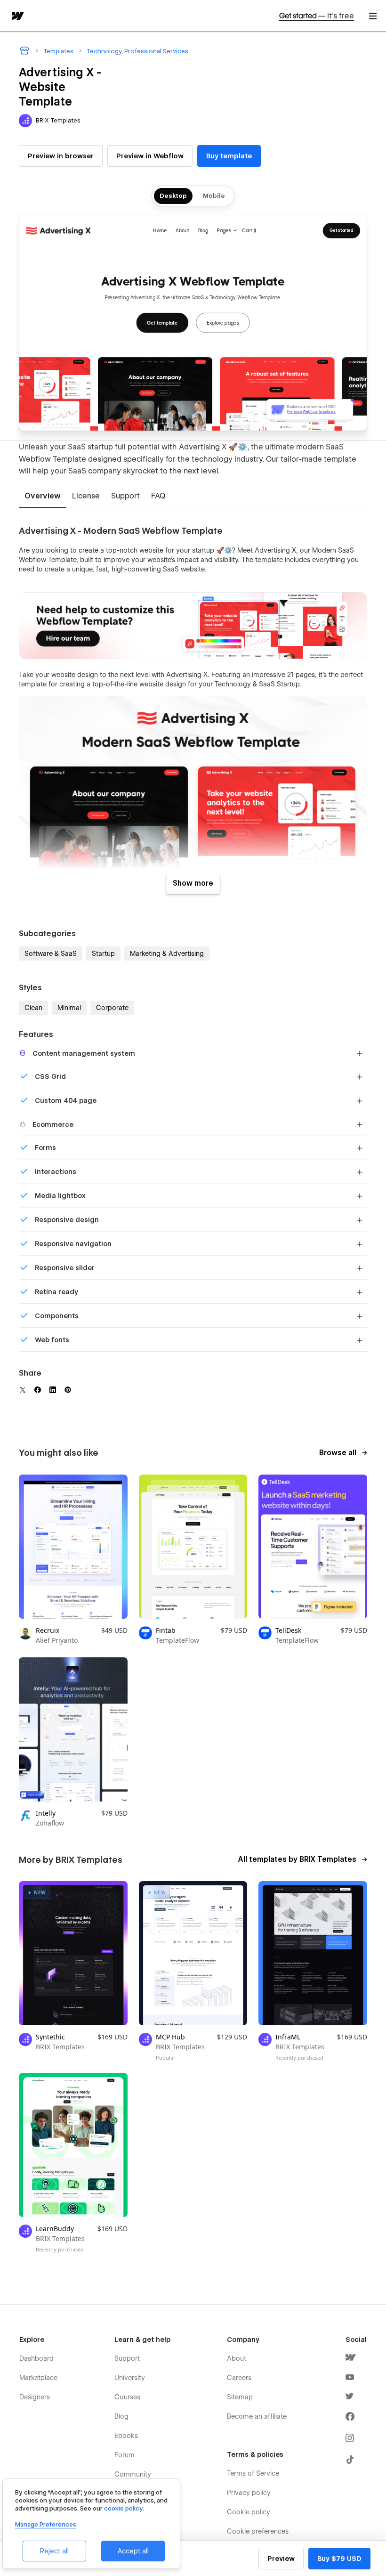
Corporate (112, 1008)
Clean (33, 1008)
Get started (317, 16)
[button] (373, 16)
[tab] (43, 497)
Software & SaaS (51, 954)
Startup (103, 954)
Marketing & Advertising (167, 954)
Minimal (69, 1008)
